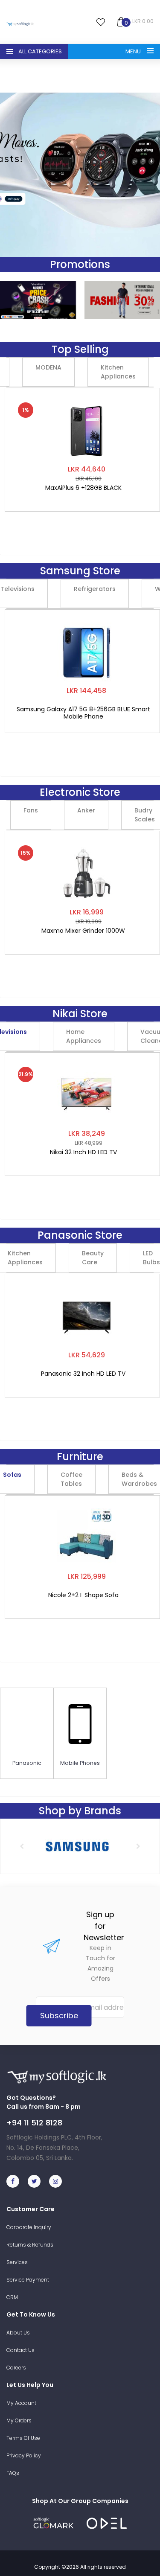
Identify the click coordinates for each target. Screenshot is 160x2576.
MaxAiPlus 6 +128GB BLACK (83, 488)
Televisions (17, 589)
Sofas (12, 1475)
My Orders (19, 2420)
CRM (12, 2297)
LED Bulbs (151, 1258)
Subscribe (59, 2016)
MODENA (48, 367)
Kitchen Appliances (118, 372)
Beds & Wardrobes (139, 1479)
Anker (86, 810)
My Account (21, 2403)
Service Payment (28, 2280)
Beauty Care (93, 1258)
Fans (31, 810)
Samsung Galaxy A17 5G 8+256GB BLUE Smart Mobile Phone (83, 713)
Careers (16, 2368)
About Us (18, 2333)
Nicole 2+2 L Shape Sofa (83, 1595)
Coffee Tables (71, 1479)
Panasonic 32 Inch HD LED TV (83, 1374)
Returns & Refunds (30, 2245)
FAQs (13, 2473)
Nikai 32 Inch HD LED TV (83, 1153)
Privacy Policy (24, 2455)
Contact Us (20, 2350)
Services (17, 2262)
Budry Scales (145, 815)
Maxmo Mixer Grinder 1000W (83, 931)
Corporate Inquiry (29, 2227)
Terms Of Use (23, 2438)
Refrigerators (95, 589)
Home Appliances (84, 1036)
